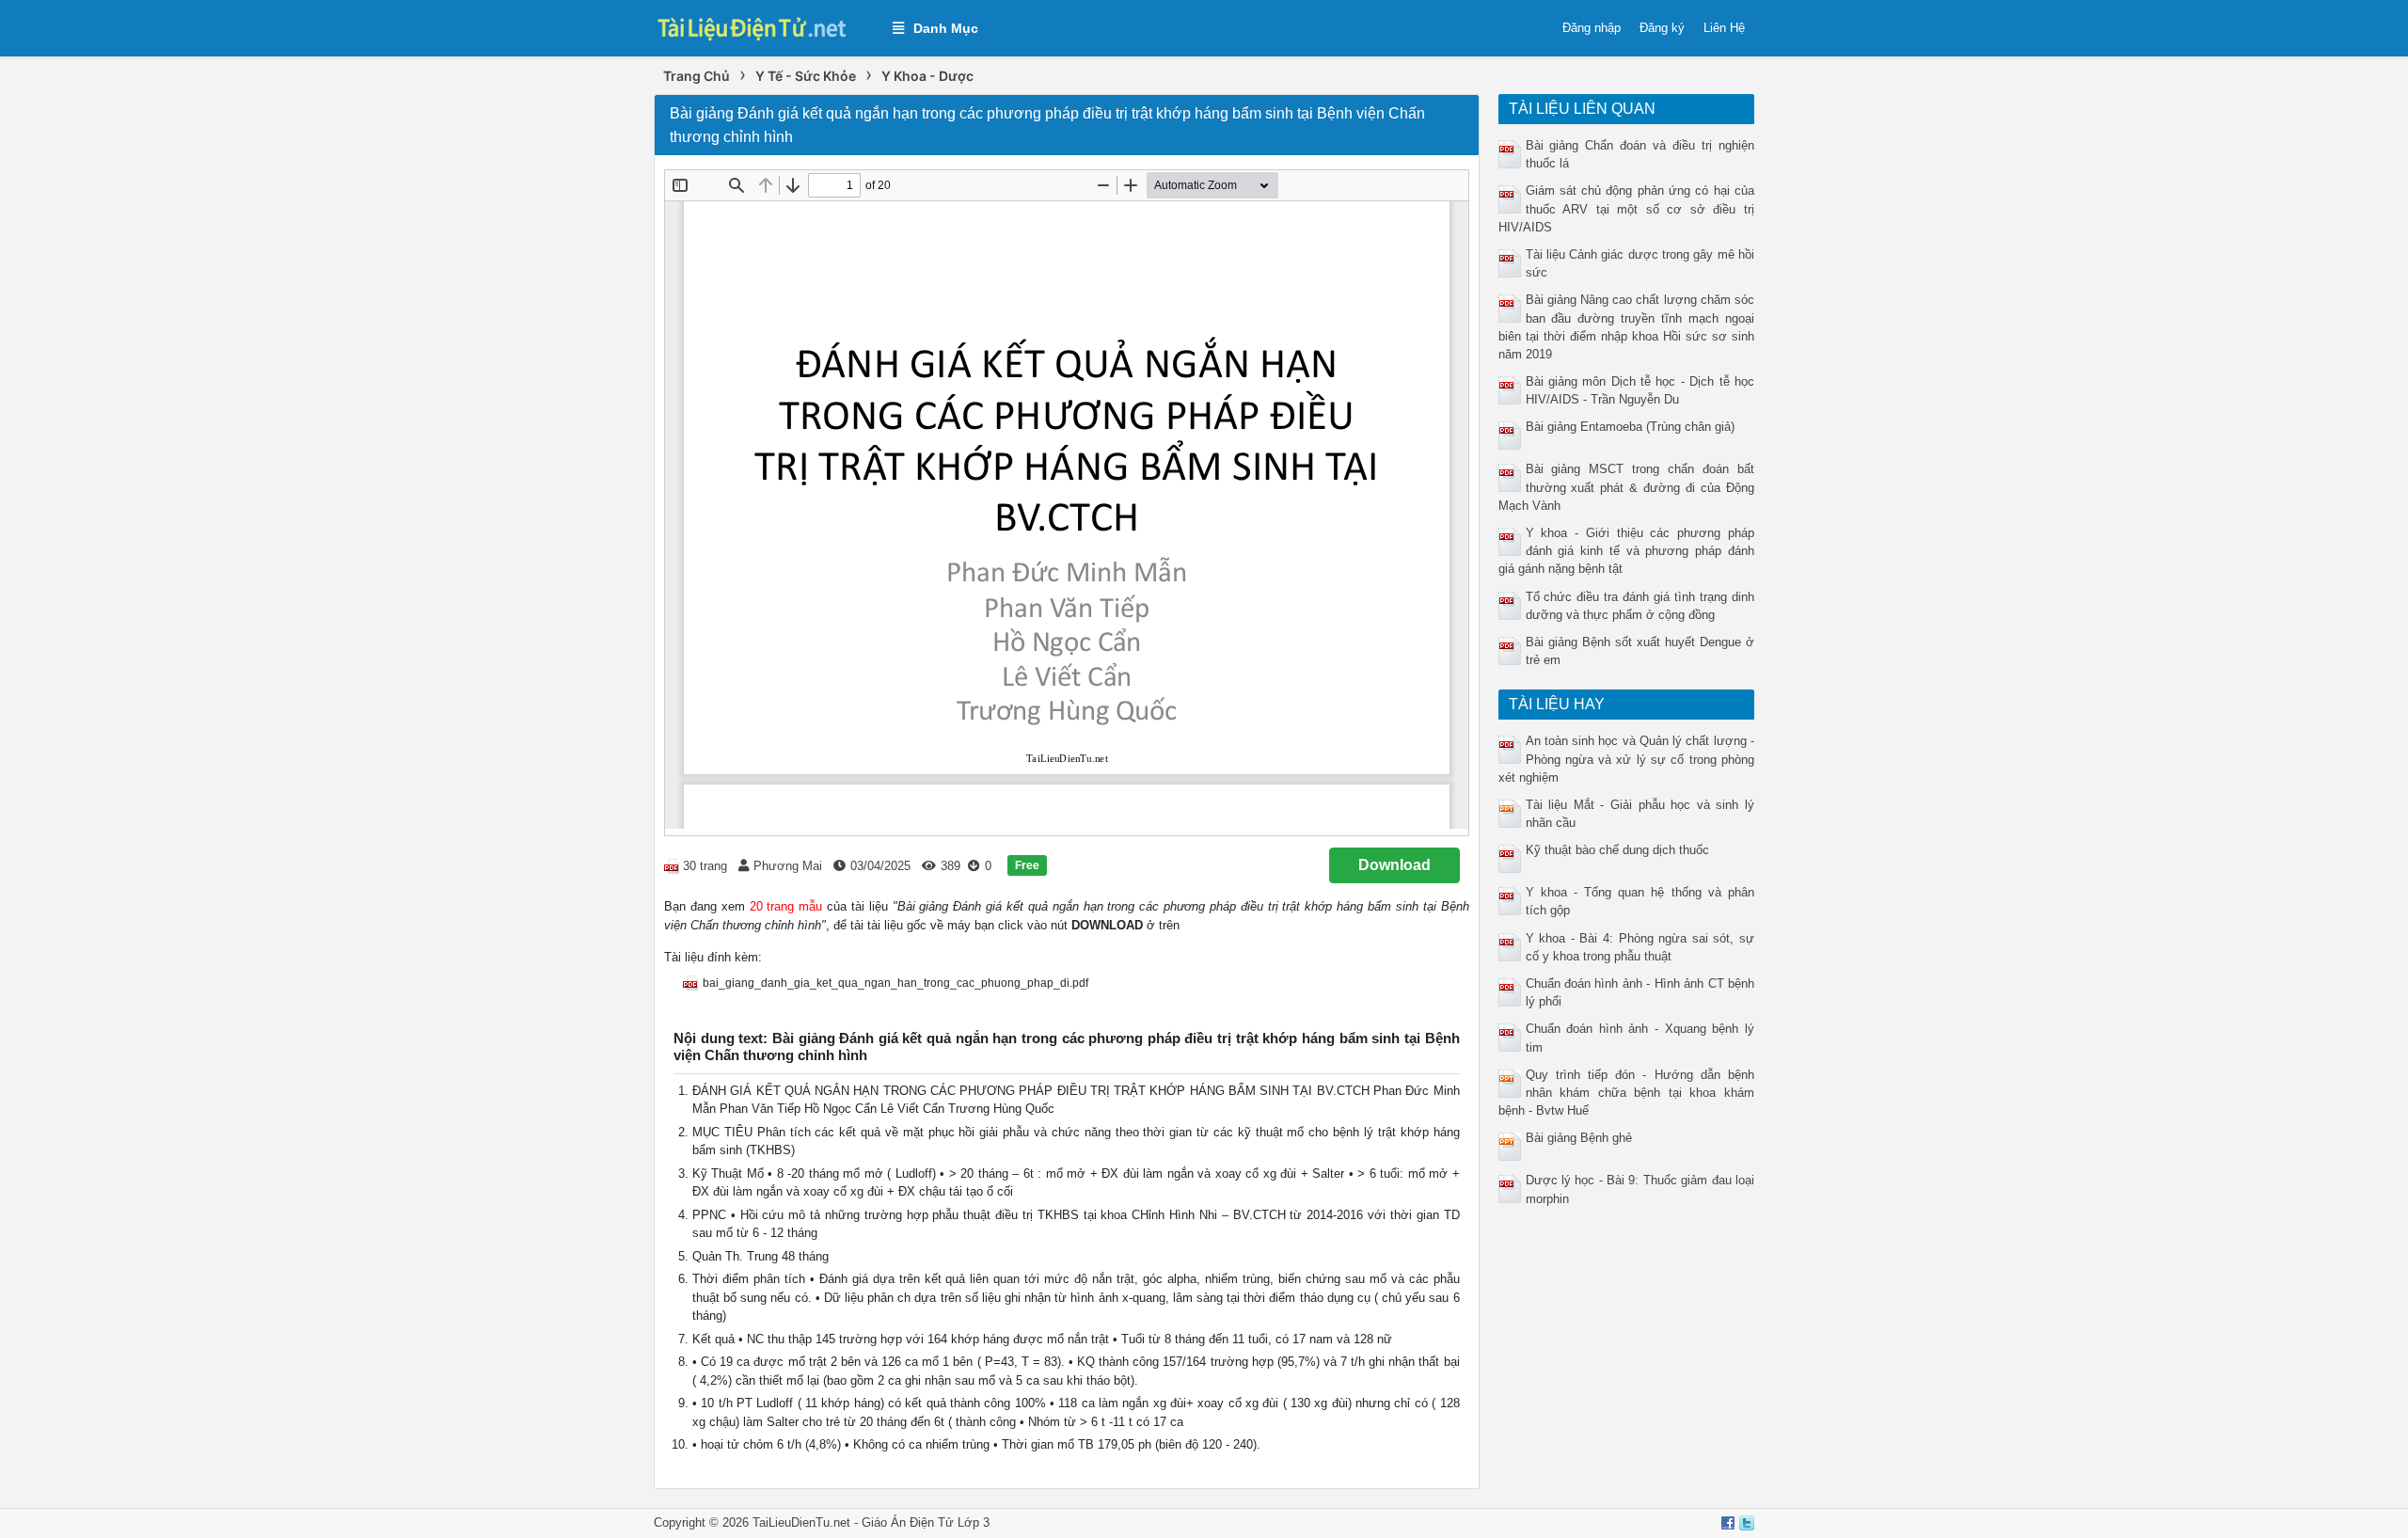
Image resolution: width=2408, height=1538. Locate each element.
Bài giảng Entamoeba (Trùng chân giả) (1630, 427)
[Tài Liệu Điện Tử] (764, 27)
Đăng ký (1662, 28)
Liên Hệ (1724, 28)
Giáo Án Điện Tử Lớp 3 (926, 1522)
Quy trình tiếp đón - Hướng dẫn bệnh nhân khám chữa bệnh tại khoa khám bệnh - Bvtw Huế (1627, 1093)
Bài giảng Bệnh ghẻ (1579, 1138)
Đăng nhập (1592, 28)
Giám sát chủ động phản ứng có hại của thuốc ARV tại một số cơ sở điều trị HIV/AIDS (1627, 208)
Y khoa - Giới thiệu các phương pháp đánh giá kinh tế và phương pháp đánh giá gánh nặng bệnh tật (1627, 551)
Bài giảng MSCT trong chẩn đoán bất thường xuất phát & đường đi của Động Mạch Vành (1627, 487)
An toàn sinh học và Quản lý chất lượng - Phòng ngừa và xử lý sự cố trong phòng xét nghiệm (1627, 759)
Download (1394, 865)
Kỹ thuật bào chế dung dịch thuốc (1617, 850)
